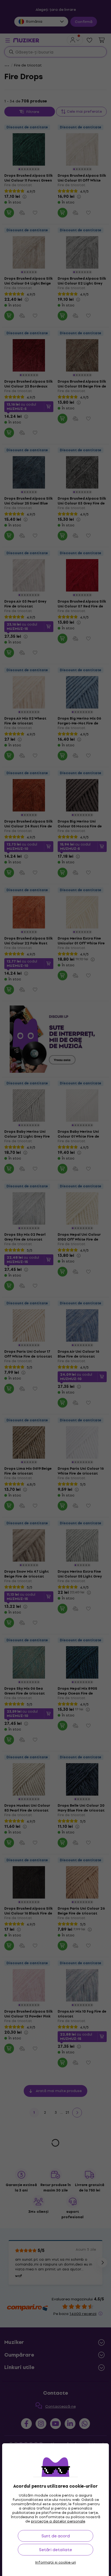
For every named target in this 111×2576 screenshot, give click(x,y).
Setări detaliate (55, 2550)
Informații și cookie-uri (56, 2562)
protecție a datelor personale (58, 2521)
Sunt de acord (56, 2536)
